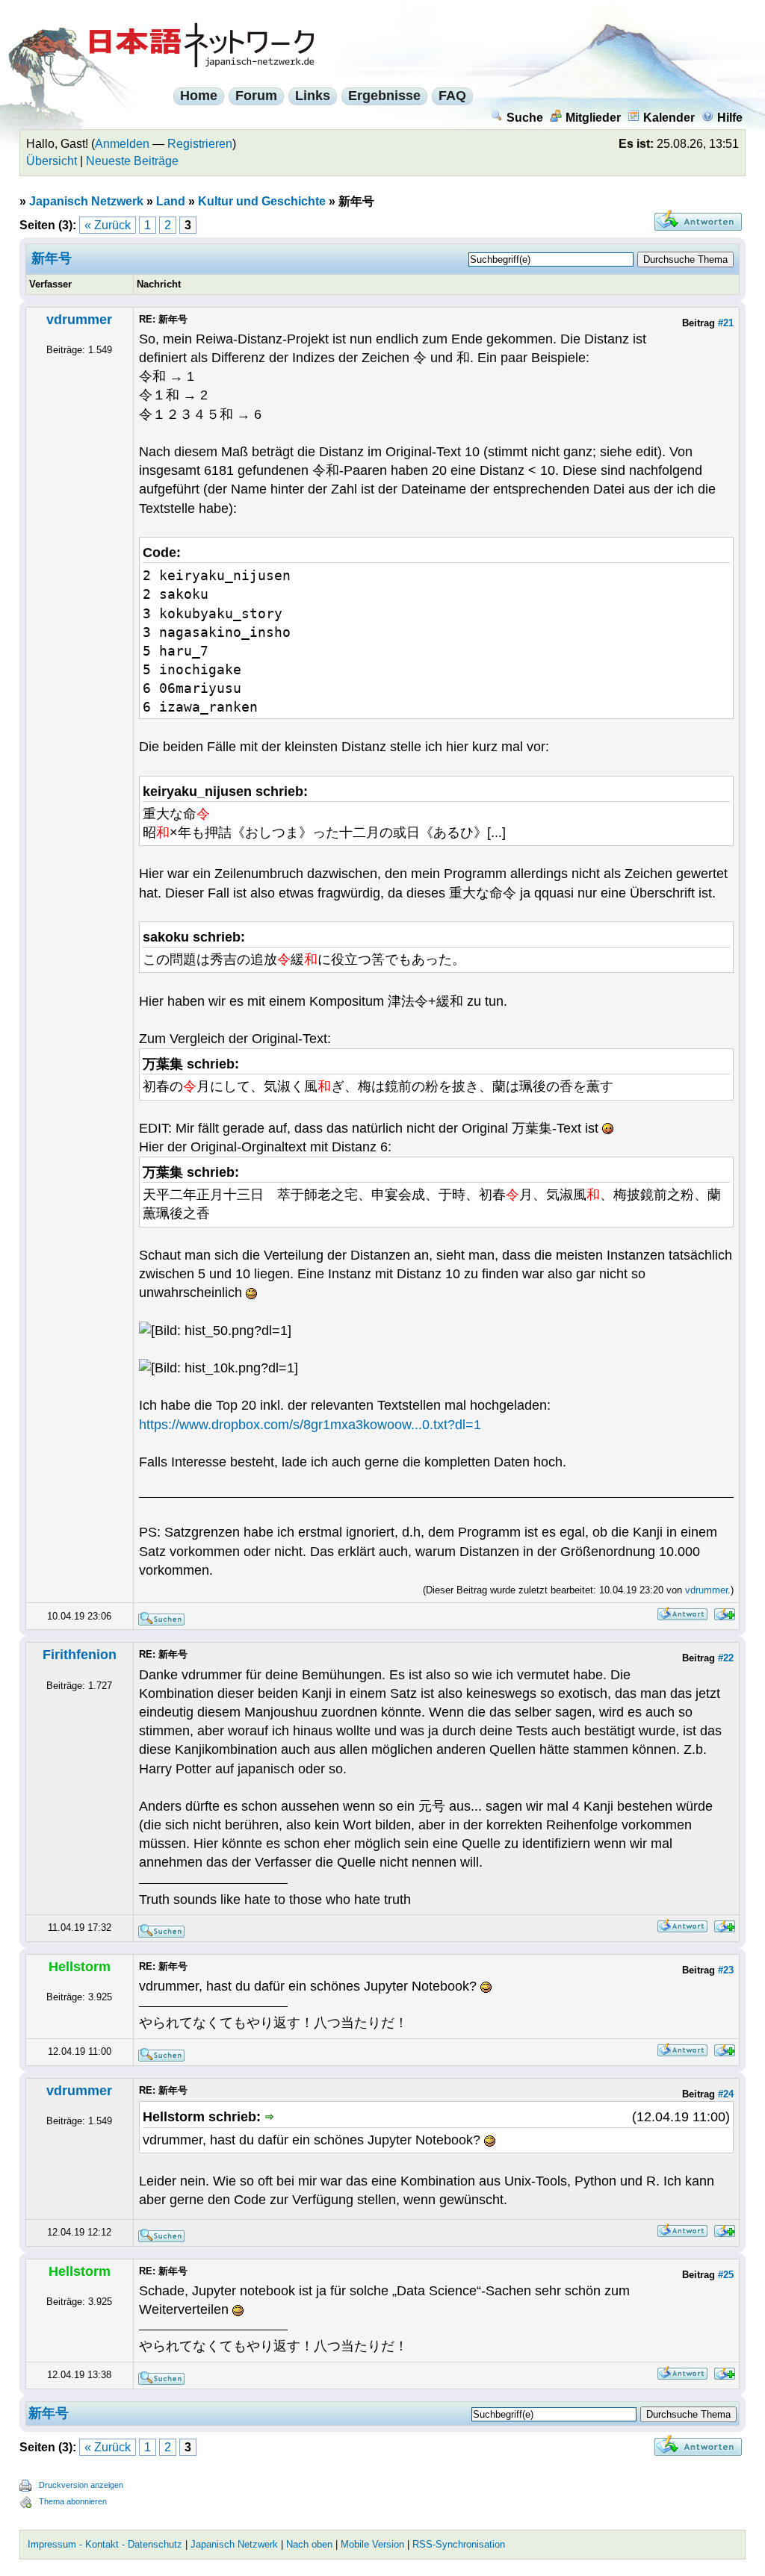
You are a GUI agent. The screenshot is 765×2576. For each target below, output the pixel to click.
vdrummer (79, 320)
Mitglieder (593, 118)
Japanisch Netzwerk (86, 201)
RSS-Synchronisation (459, 2544)
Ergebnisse (384, 96)
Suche (525, 118)
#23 (726, 1970)
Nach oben (309, 2544)
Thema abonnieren (73, 2501)
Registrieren (200, 144)
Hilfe (730, 118)
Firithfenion (80, 1655)
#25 (726, 2275)
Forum (256, 96)
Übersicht (52, 161)
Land (171, 201)
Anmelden (122, 144)
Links (313, 96)
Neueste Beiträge (132, 161)
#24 (726, 2094)
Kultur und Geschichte (262, 201)
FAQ (452, 96)
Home (199, 96)
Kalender (669, 118)
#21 (726, 323)
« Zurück (108, 225)
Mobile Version (372, 2544)
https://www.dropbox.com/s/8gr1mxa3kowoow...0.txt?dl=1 (310, 1425)
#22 (726, 1658)
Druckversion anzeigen (81, 2485)
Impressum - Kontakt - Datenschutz (105, 2544)
